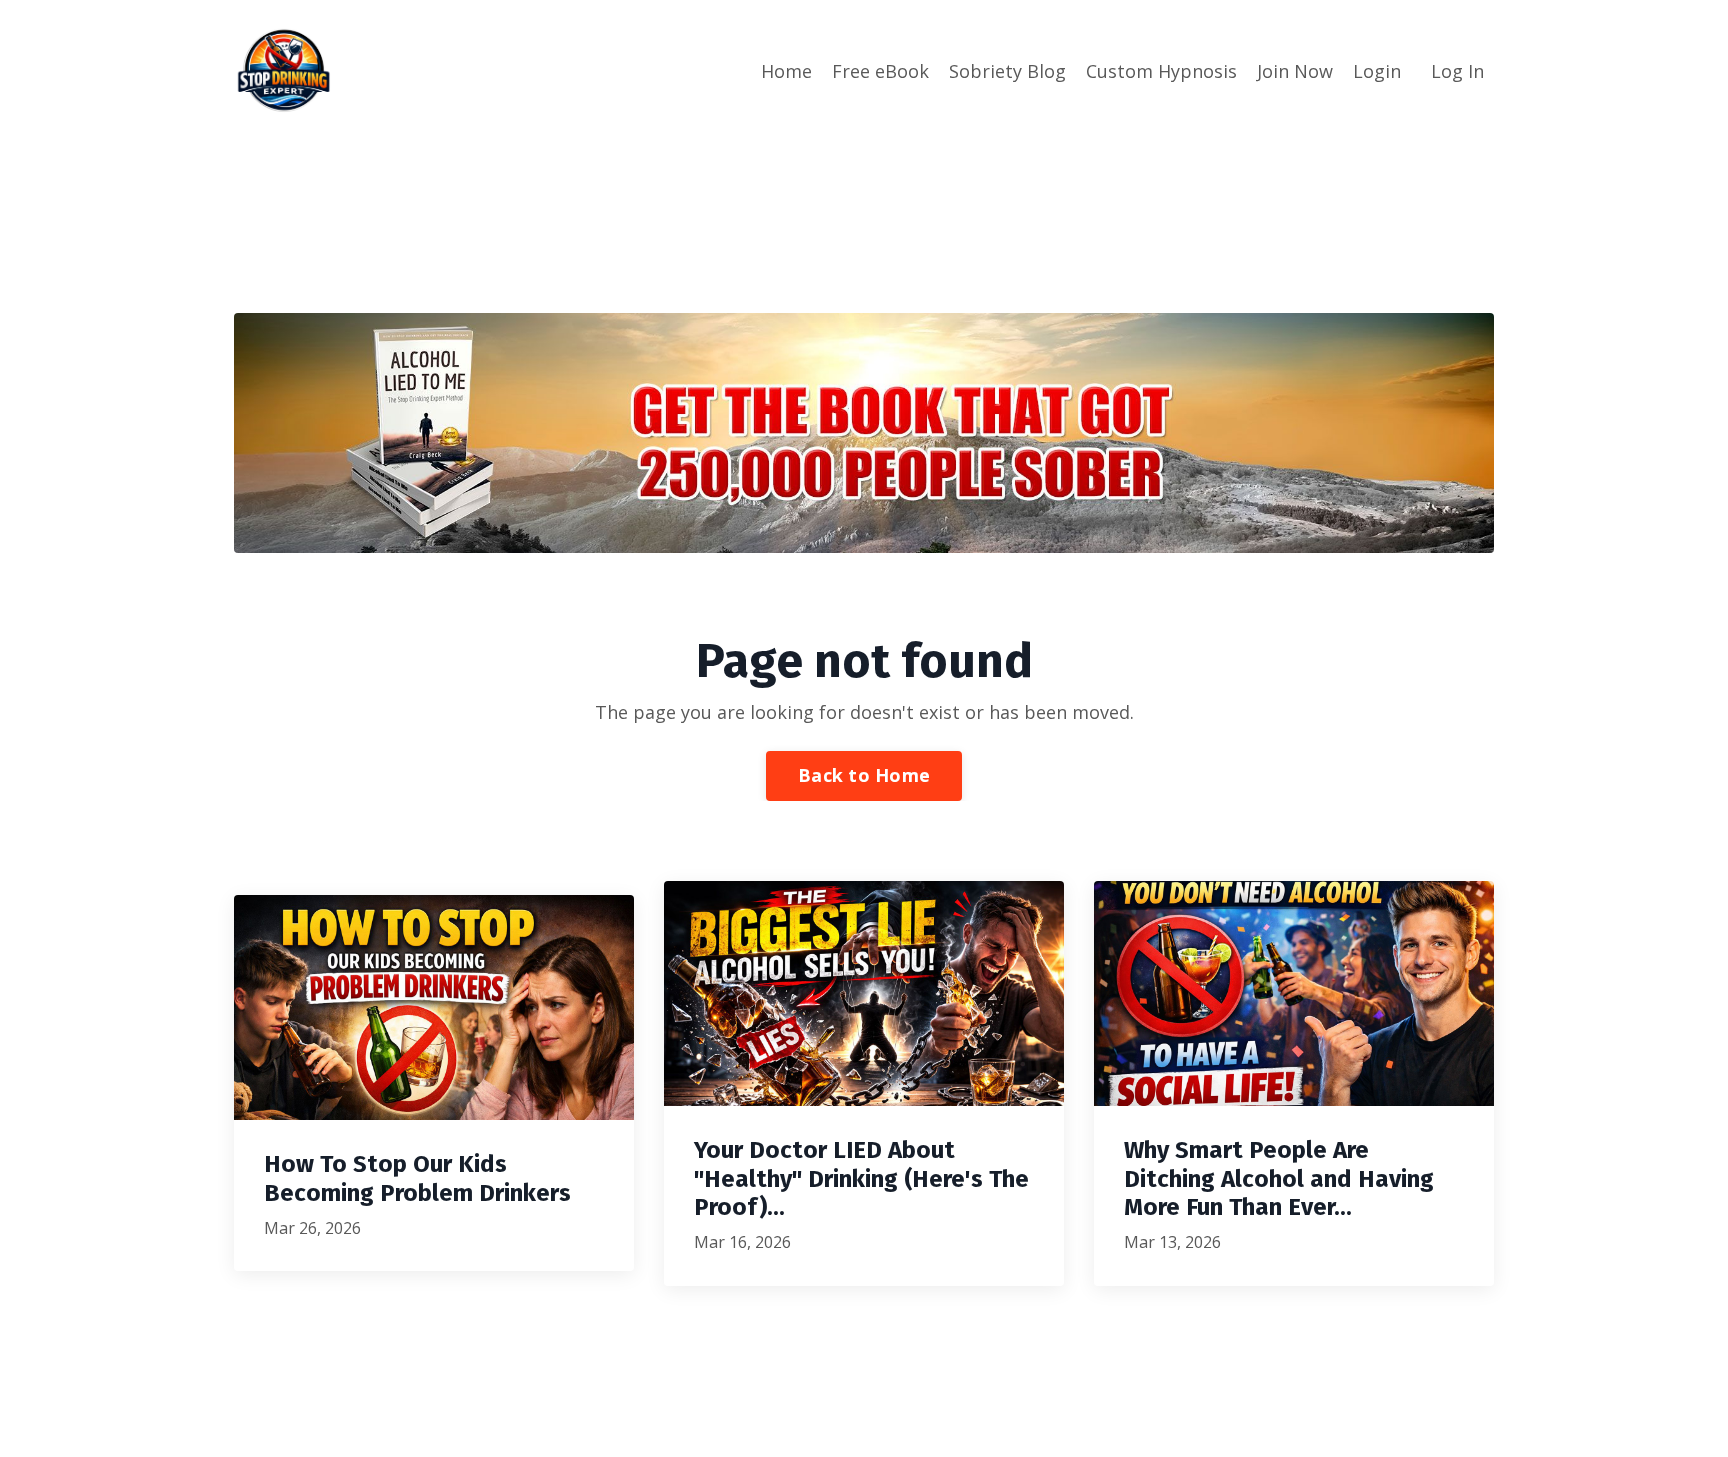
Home (786, 71)
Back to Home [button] (864, 775)
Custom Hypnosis (1161, 71)
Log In (1457, 71)
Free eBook (880, 71)
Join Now (1295, 71)
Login (1377, 71)
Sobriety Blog (1007, 71)
